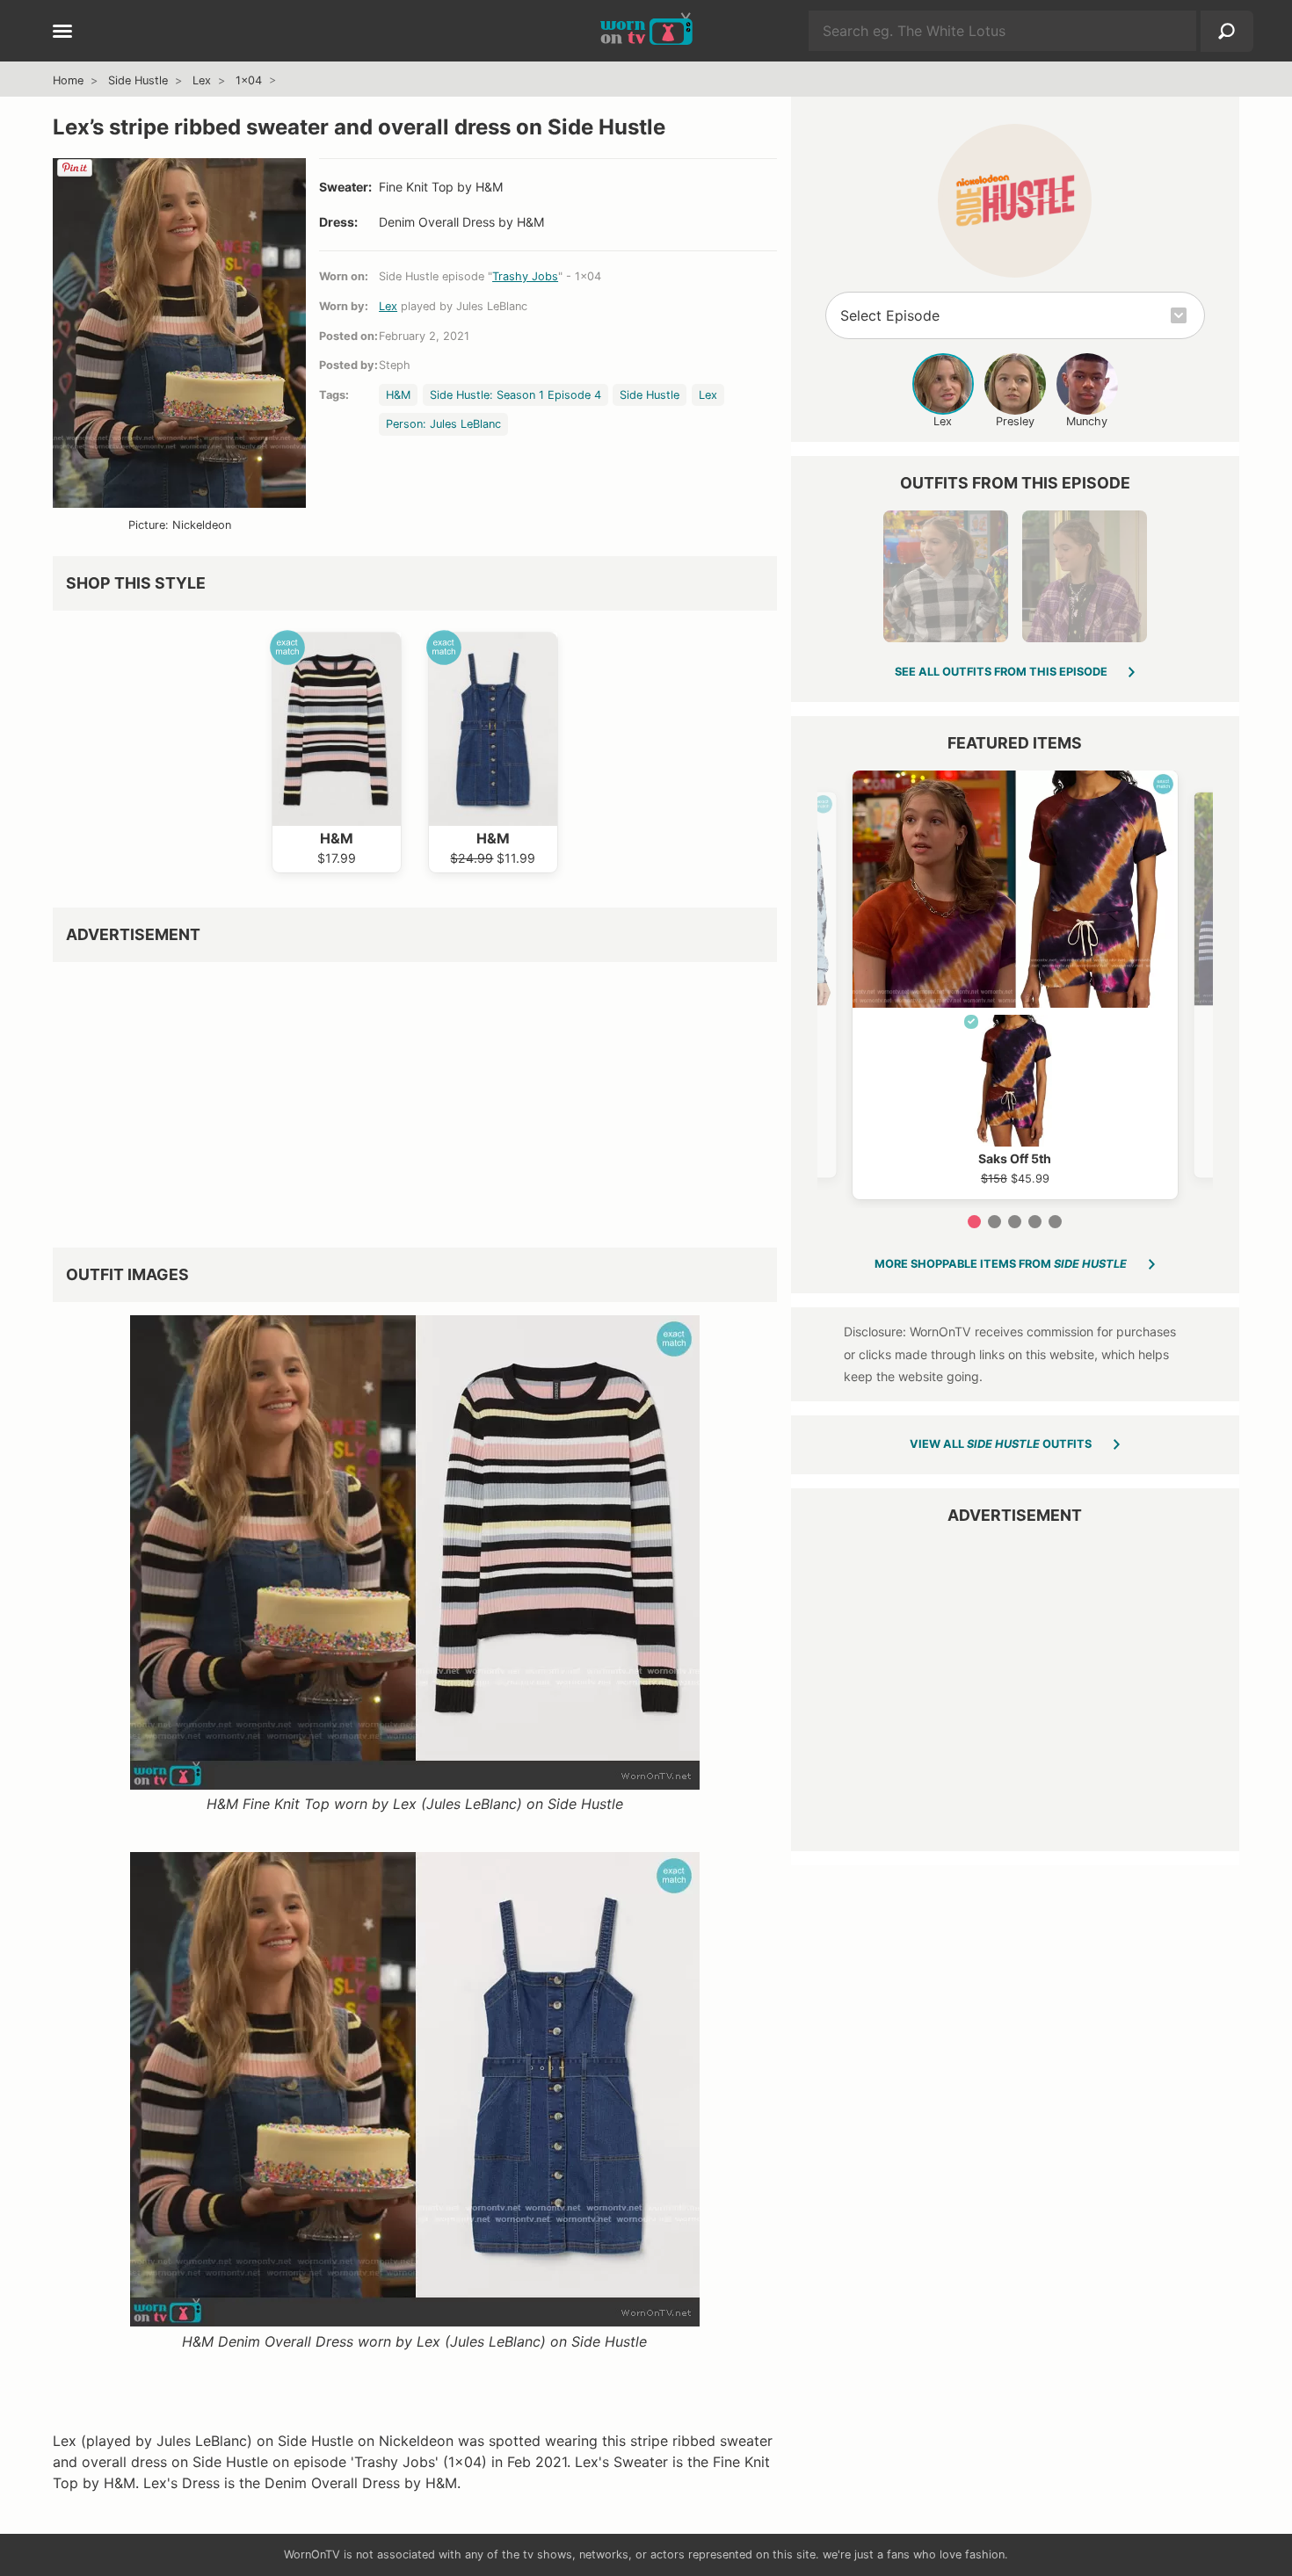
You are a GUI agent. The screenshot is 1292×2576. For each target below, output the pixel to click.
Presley (1015, 421)
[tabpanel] (1015, 985)
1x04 (249, 80)
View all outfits (1001, 1444)
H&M (398, 395)
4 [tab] (1035, 1222)
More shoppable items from (1001, 1264)
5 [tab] (1055, 1222)
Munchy (1087, 421)
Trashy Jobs (525, 276)
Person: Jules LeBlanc (443, 424)
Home (68, 80)
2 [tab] (994, 1222)
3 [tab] (1015, 1222)
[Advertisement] (415, 1098)
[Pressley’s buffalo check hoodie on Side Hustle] (946, 576)
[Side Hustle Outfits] (1015, 201)
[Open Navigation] (62, 33)
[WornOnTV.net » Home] (646, 31)
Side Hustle (138, 80)
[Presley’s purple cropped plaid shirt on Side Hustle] (1085, 576)
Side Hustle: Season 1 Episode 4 (515, 395)
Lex (202, 80)
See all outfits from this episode (1001, 672)
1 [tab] (974, 1222)
